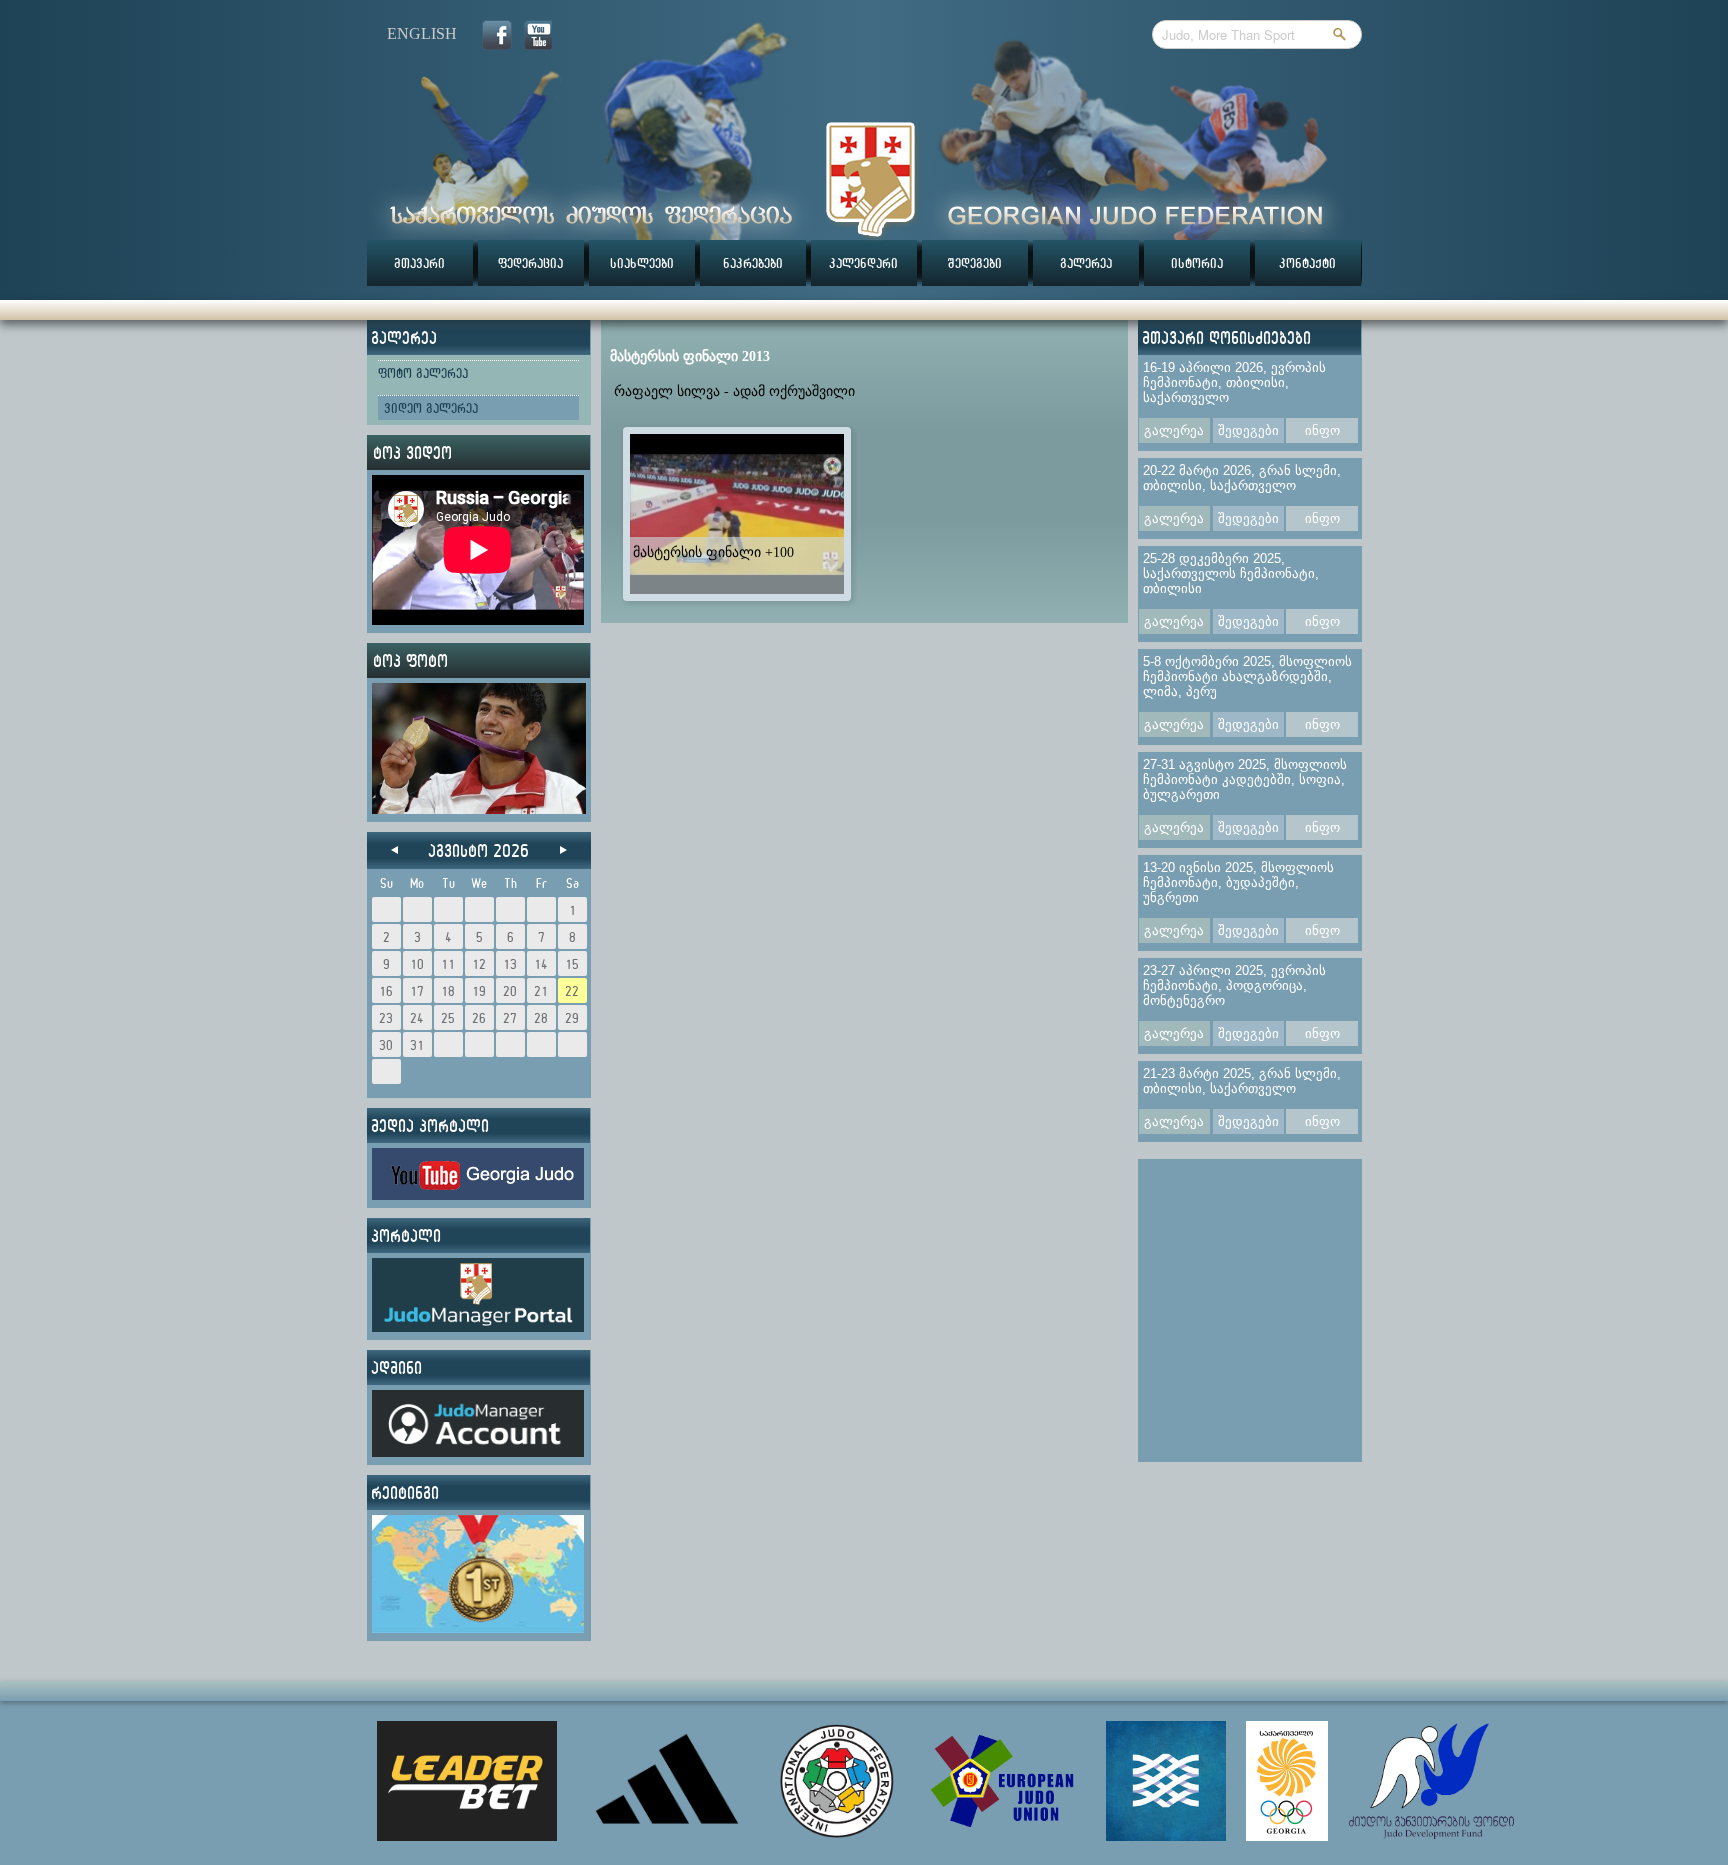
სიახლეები (642, 263)
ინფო (1322, 430)
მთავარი (419, 263)
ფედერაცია (530, 263)
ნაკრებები (753, 263)
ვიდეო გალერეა (431, 408)
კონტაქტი (1307, 263)
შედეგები (975, 263)
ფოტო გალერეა (423, 373)
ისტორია (1197, 263)
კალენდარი (863, 263)
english (422, 33)
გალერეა (1086, 263)
